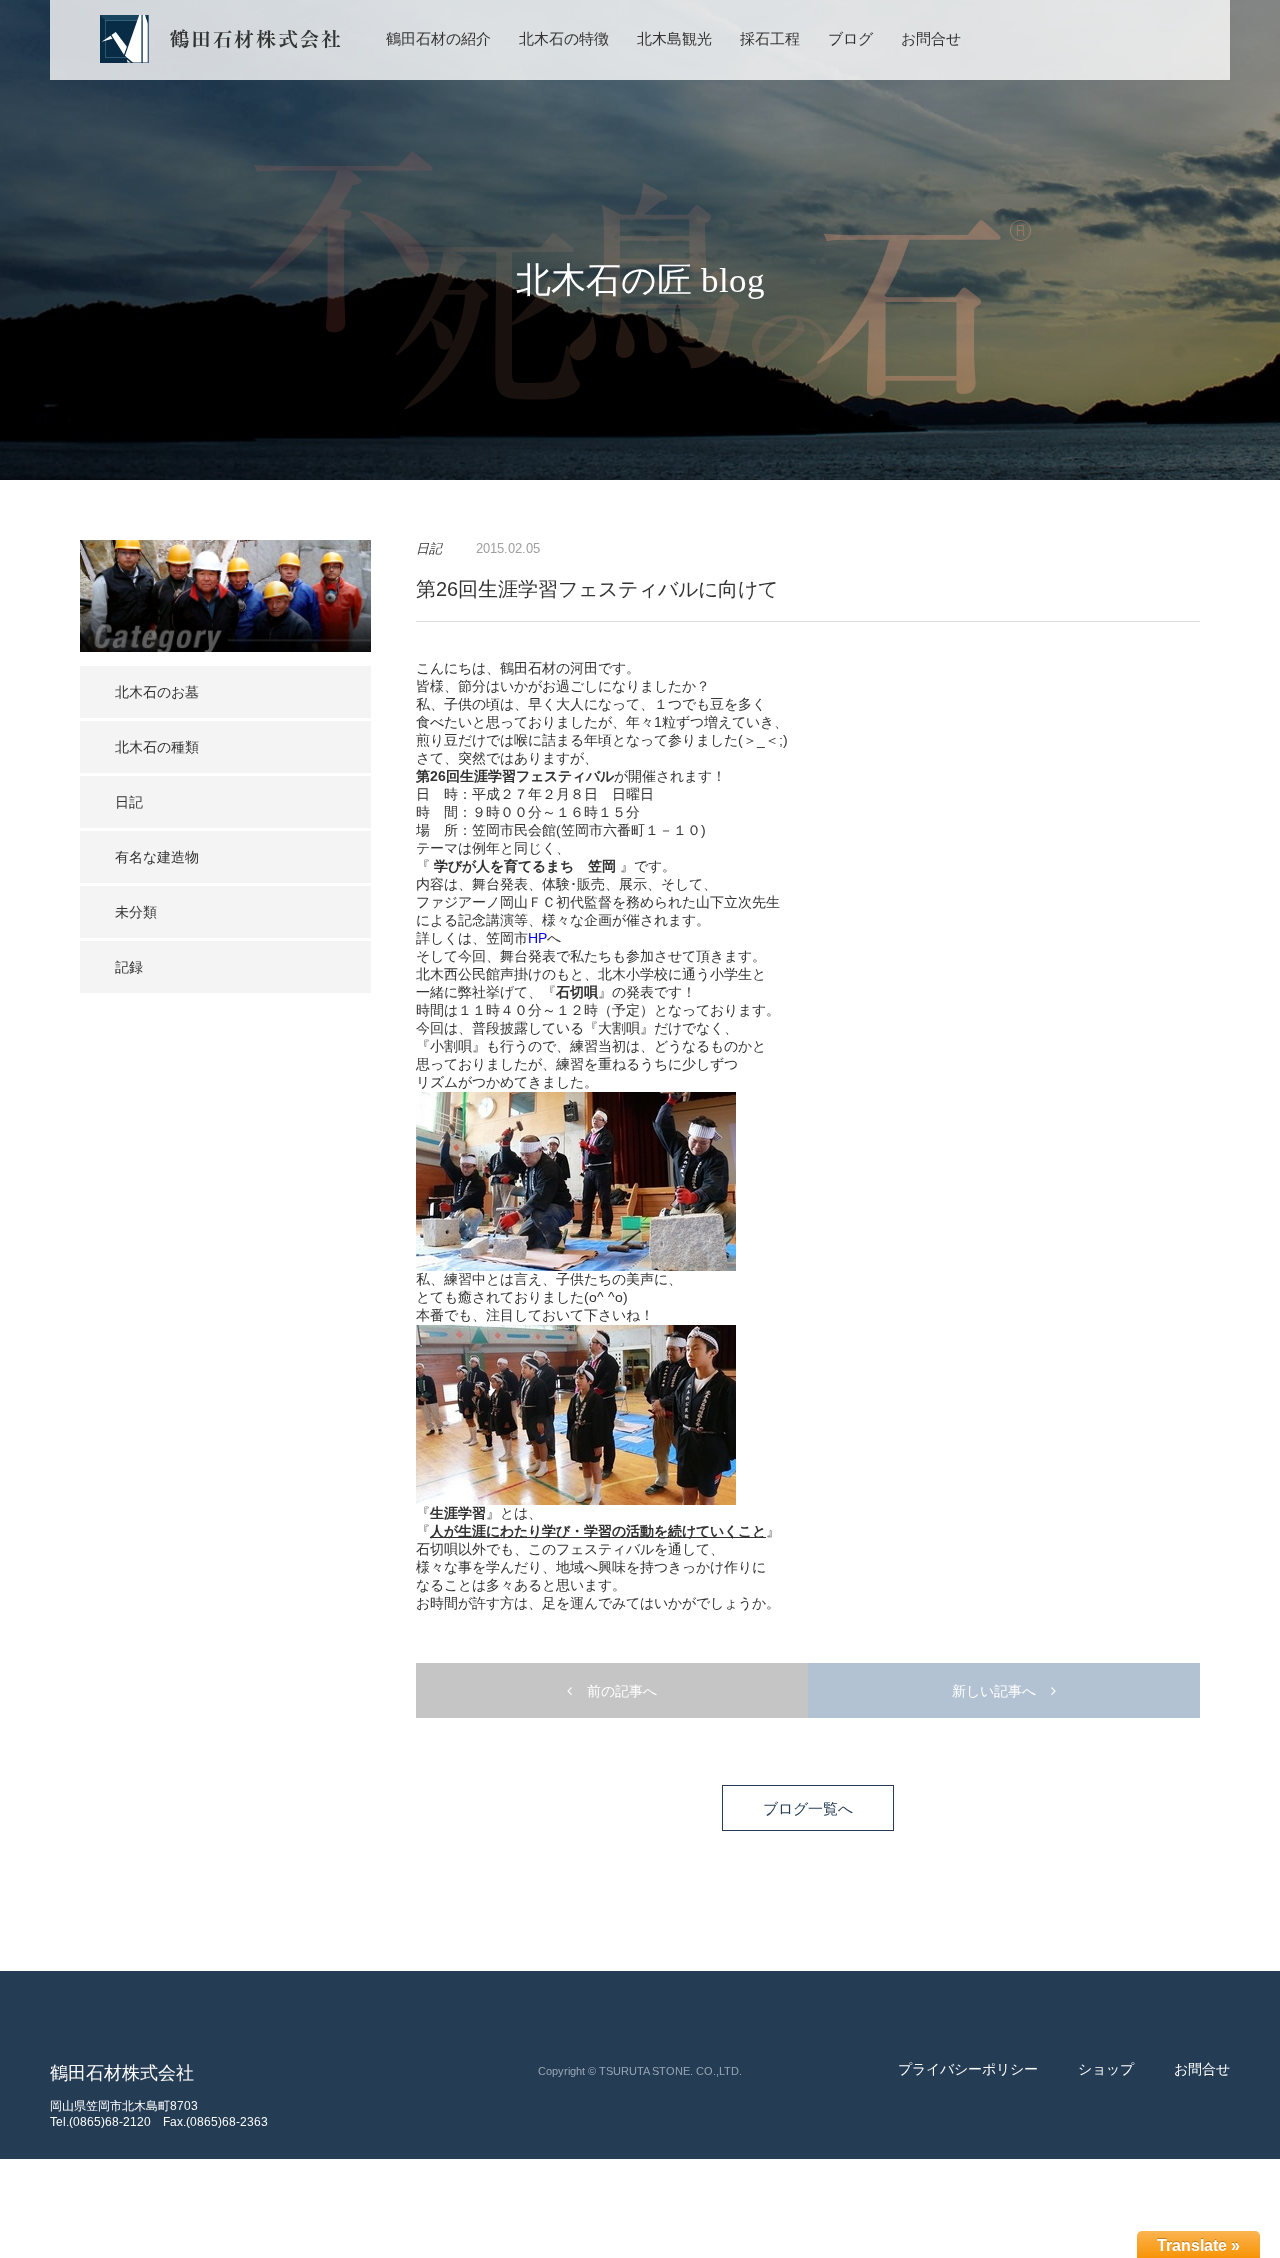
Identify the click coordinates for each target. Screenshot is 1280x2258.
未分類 (136, 912)
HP (537, 938)
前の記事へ (622, 1691)
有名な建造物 (157, 857)
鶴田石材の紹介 (438, 38)
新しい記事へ (994, 1691)
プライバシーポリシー (968, 2069)
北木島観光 (674, 38)
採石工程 (770, 38)
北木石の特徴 (564, 38)
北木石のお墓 (157, 692)
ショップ (1106, 2069)
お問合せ (931, 38)
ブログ (850, 38)
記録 (129, 967)
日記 (129, 802)
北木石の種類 (157, 747)
